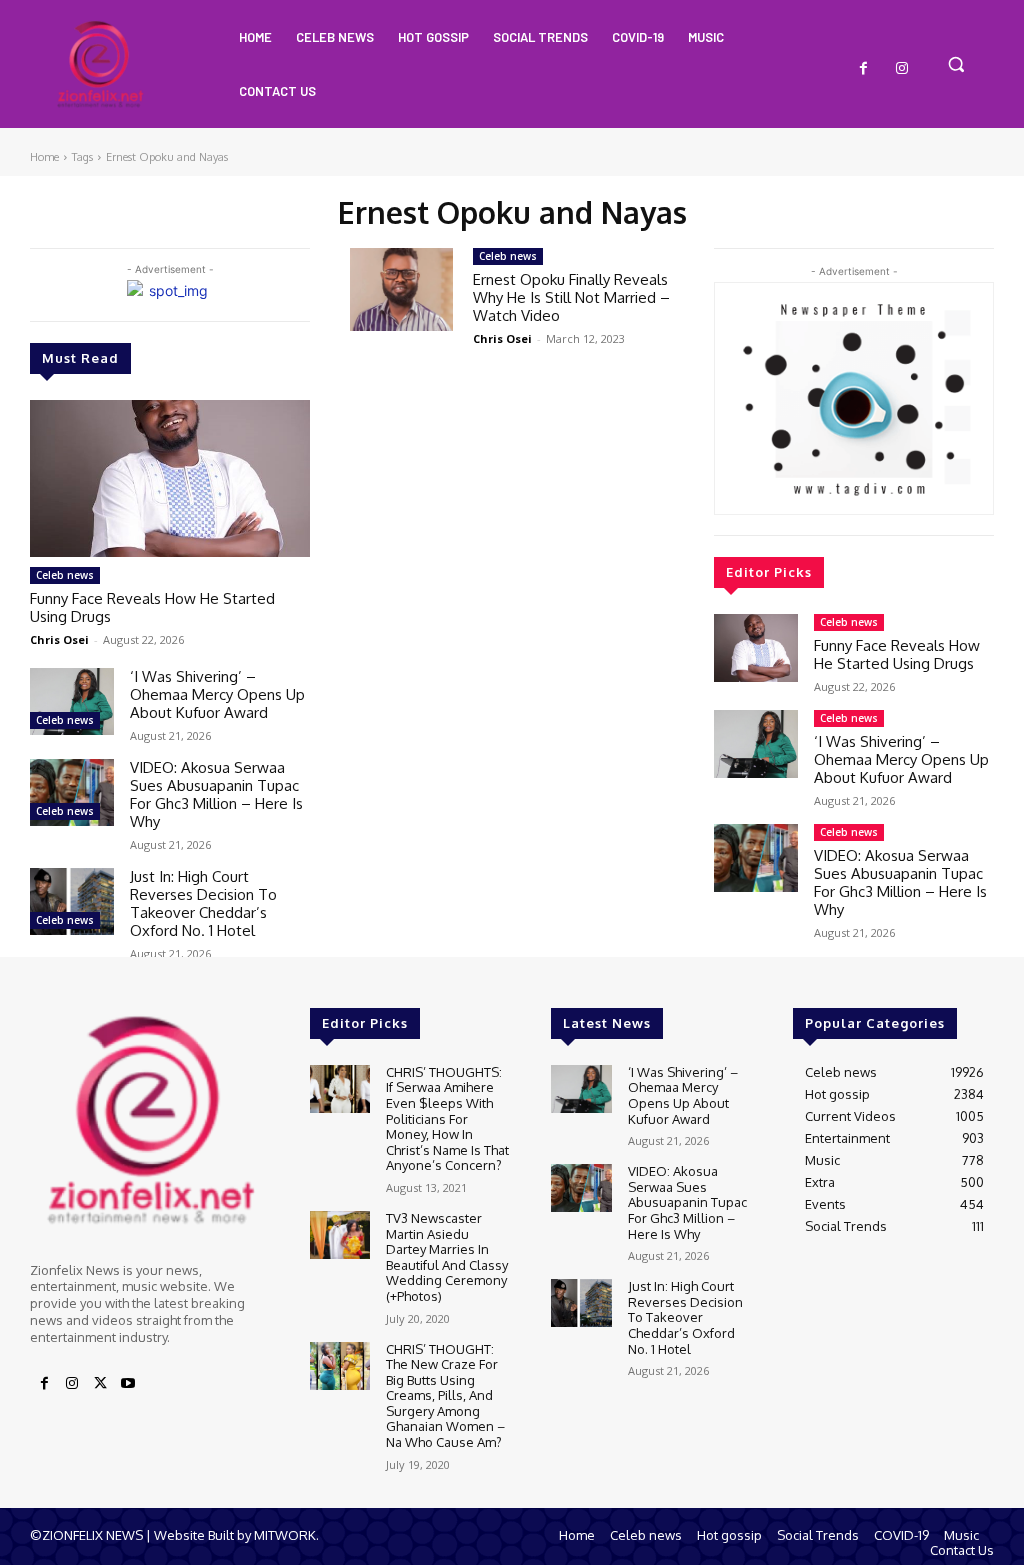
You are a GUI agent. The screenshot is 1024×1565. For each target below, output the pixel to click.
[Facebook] (864, 69)
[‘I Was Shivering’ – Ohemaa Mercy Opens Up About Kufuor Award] (72, 701)
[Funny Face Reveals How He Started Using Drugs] (170, 478)
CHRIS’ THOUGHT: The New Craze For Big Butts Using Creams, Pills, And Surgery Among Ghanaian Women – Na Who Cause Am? (445, 1396)
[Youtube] (128, 1384)
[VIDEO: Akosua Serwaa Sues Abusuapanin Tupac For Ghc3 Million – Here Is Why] (72, 792)
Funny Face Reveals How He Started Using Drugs (152, 607)
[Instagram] (902, 69)
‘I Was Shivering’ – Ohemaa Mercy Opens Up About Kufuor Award (217, 694)
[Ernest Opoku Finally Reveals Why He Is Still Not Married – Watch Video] (401, 289)
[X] (100, 1384)
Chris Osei (59, 639)
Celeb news (65, 575)
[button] (956, 64)
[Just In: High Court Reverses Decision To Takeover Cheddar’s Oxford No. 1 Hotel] (72, 901)
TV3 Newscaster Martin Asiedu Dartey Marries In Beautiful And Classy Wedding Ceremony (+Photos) (447, 1257)
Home (44, 157)
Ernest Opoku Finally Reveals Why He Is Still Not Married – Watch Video (571, 297)
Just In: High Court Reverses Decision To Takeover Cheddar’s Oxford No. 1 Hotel (203, 903)
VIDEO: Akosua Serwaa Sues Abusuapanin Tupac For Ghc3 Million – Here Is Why (216, 794)
